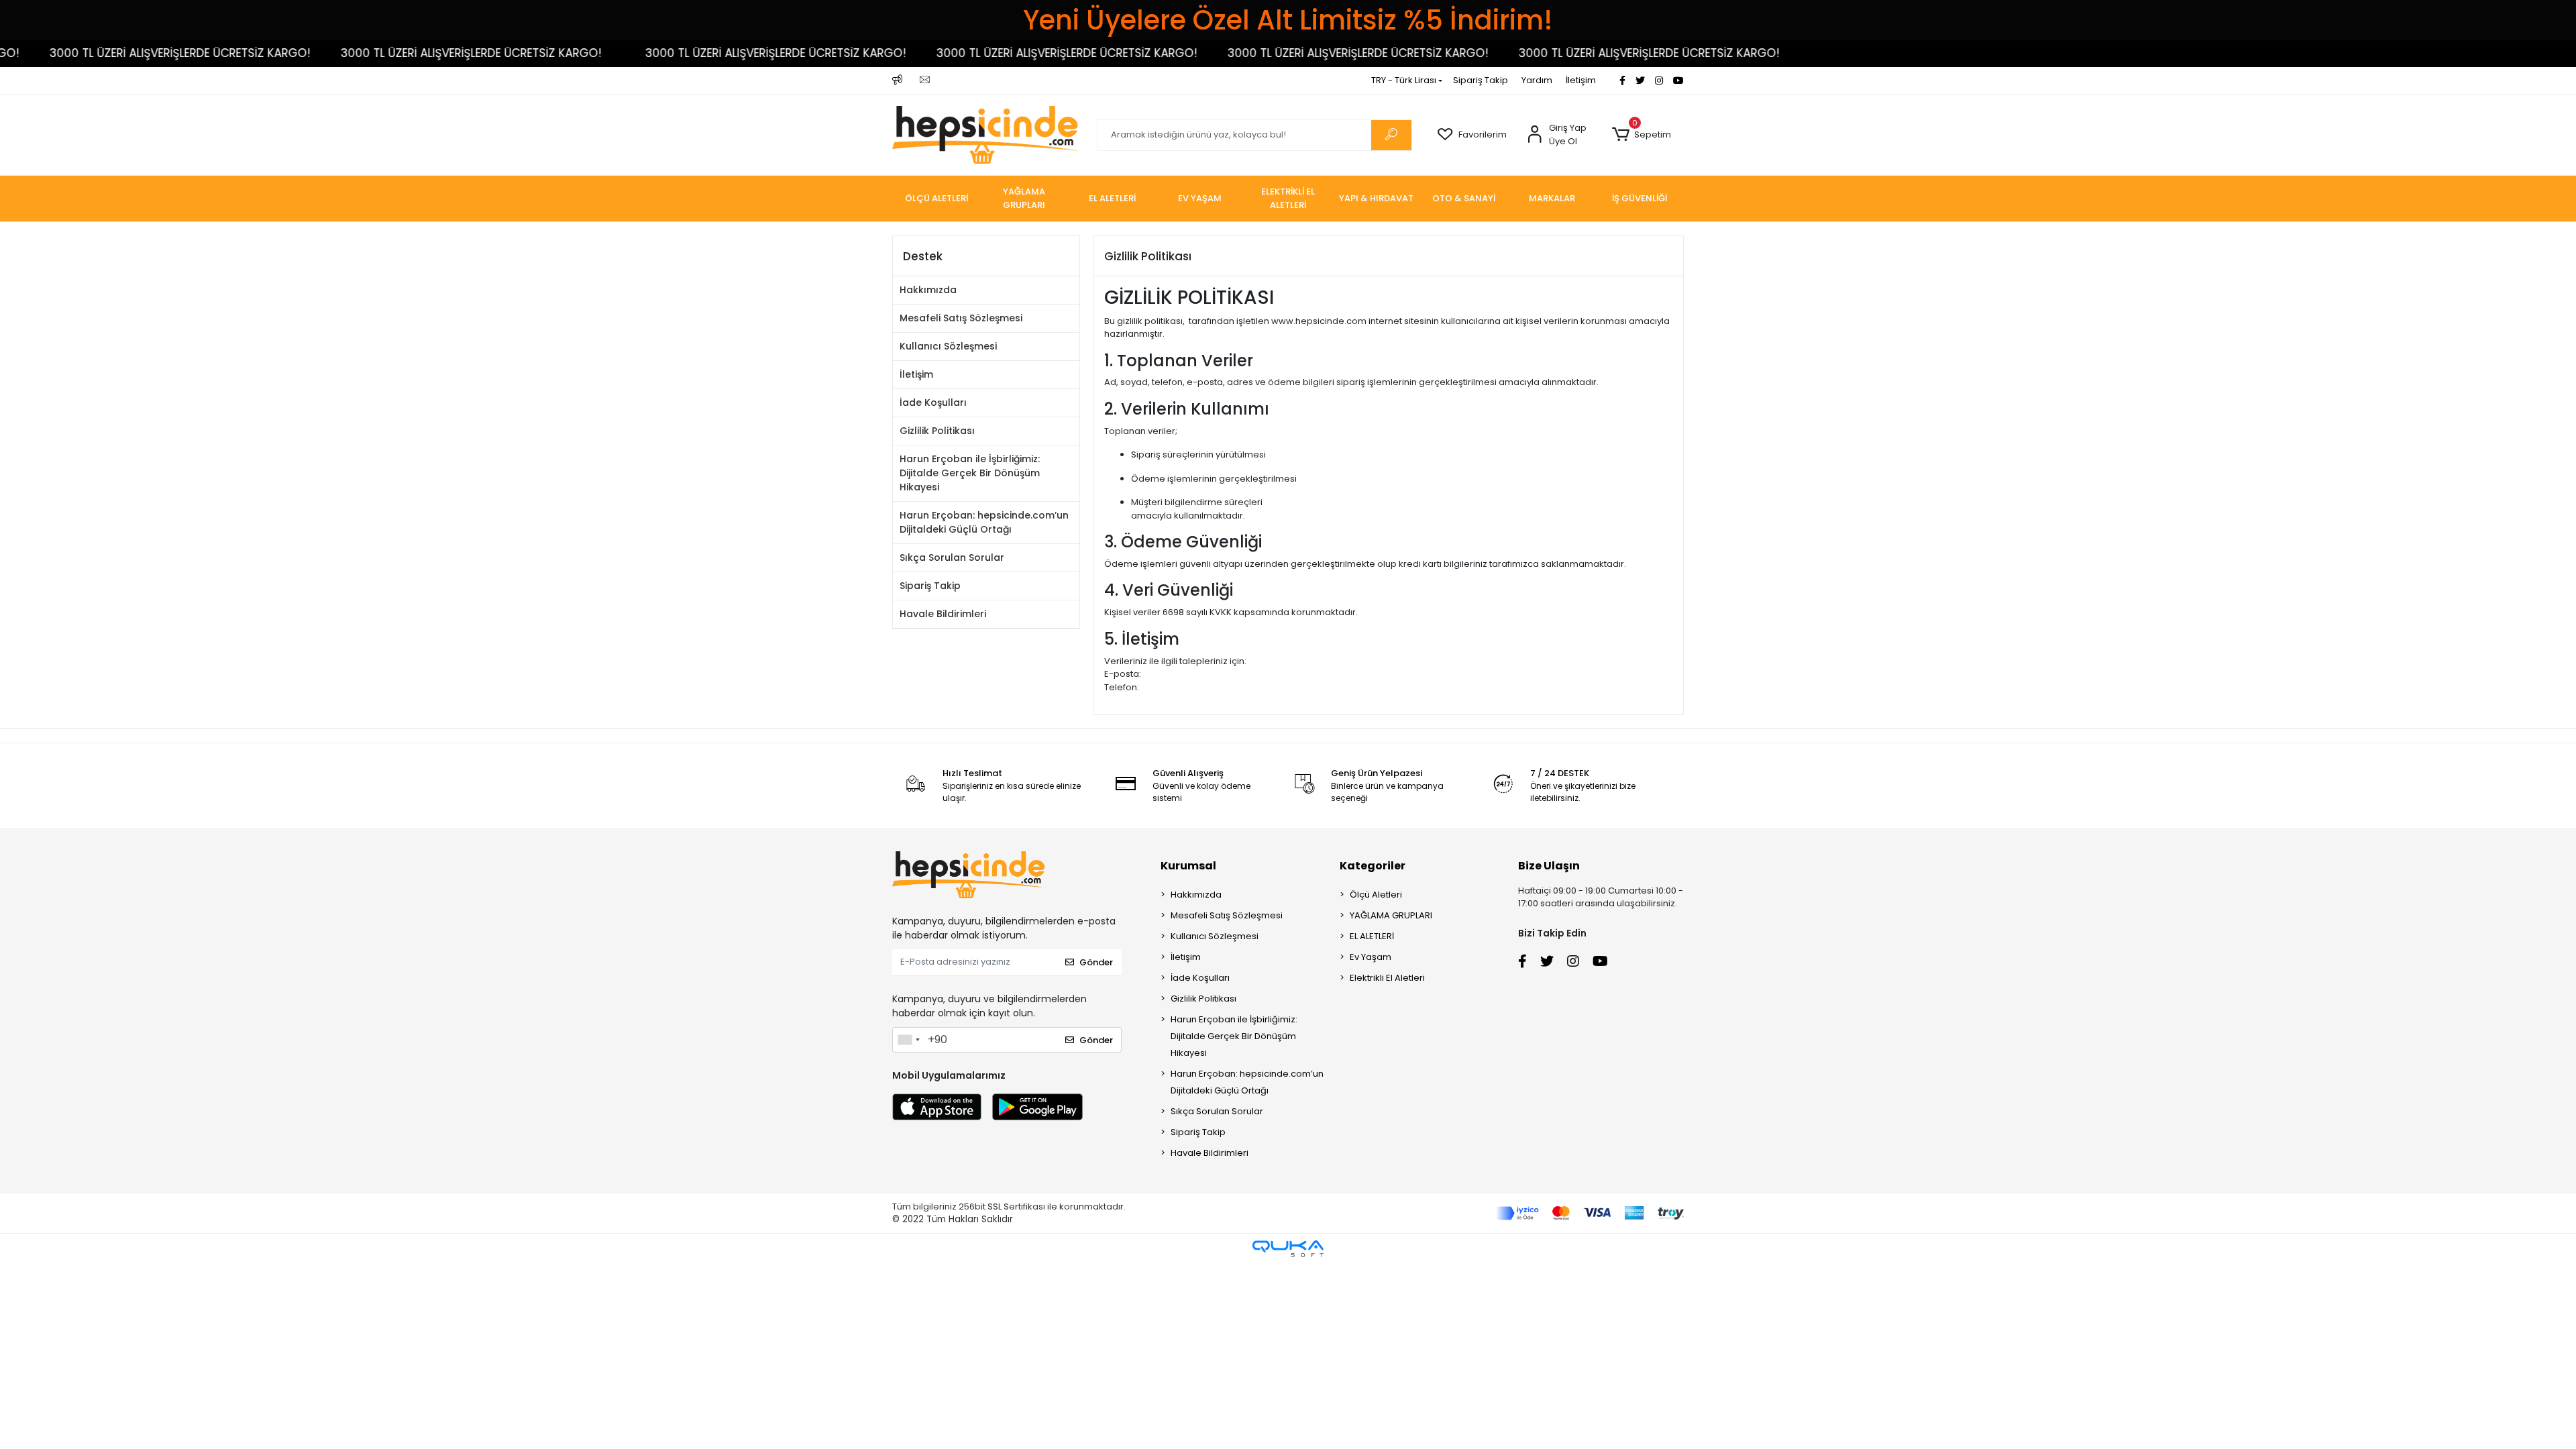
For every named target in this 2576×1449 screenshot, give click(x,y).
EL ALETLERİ (1372, 936)
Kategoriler (1373, 866)
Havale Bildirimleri (943, 614)
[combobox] (908, 1040)
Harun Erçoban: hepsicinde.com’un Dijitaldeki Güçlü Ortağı (984, 522)
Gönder (1096, 962)
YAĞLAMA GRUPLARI (1391, 915)
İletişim (1581, 80)
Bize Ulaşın (1549, 866)
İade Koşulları (933, 402)
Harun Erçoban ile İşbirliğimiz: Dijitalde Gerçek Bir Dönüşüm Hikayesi (970, 473)
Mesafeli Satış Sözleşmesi (961, 318)
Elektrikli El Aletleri (1387, 978)
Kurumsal (1188, 866)
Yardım (1537, 80)
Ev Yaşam (1371, 957)
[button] (1641, 135)
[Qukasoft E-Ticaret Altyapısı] (1288, 1249)
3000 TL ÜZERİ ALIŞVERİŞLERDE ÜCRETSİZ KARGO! (401, 53)
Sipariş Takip (1481, 80)
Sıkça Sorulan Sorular (952, 557)
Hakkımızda (928, 290)
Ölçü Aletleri (1376, 895)
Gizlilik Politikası (937, 431)
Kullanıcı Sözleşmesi (948, 346)
